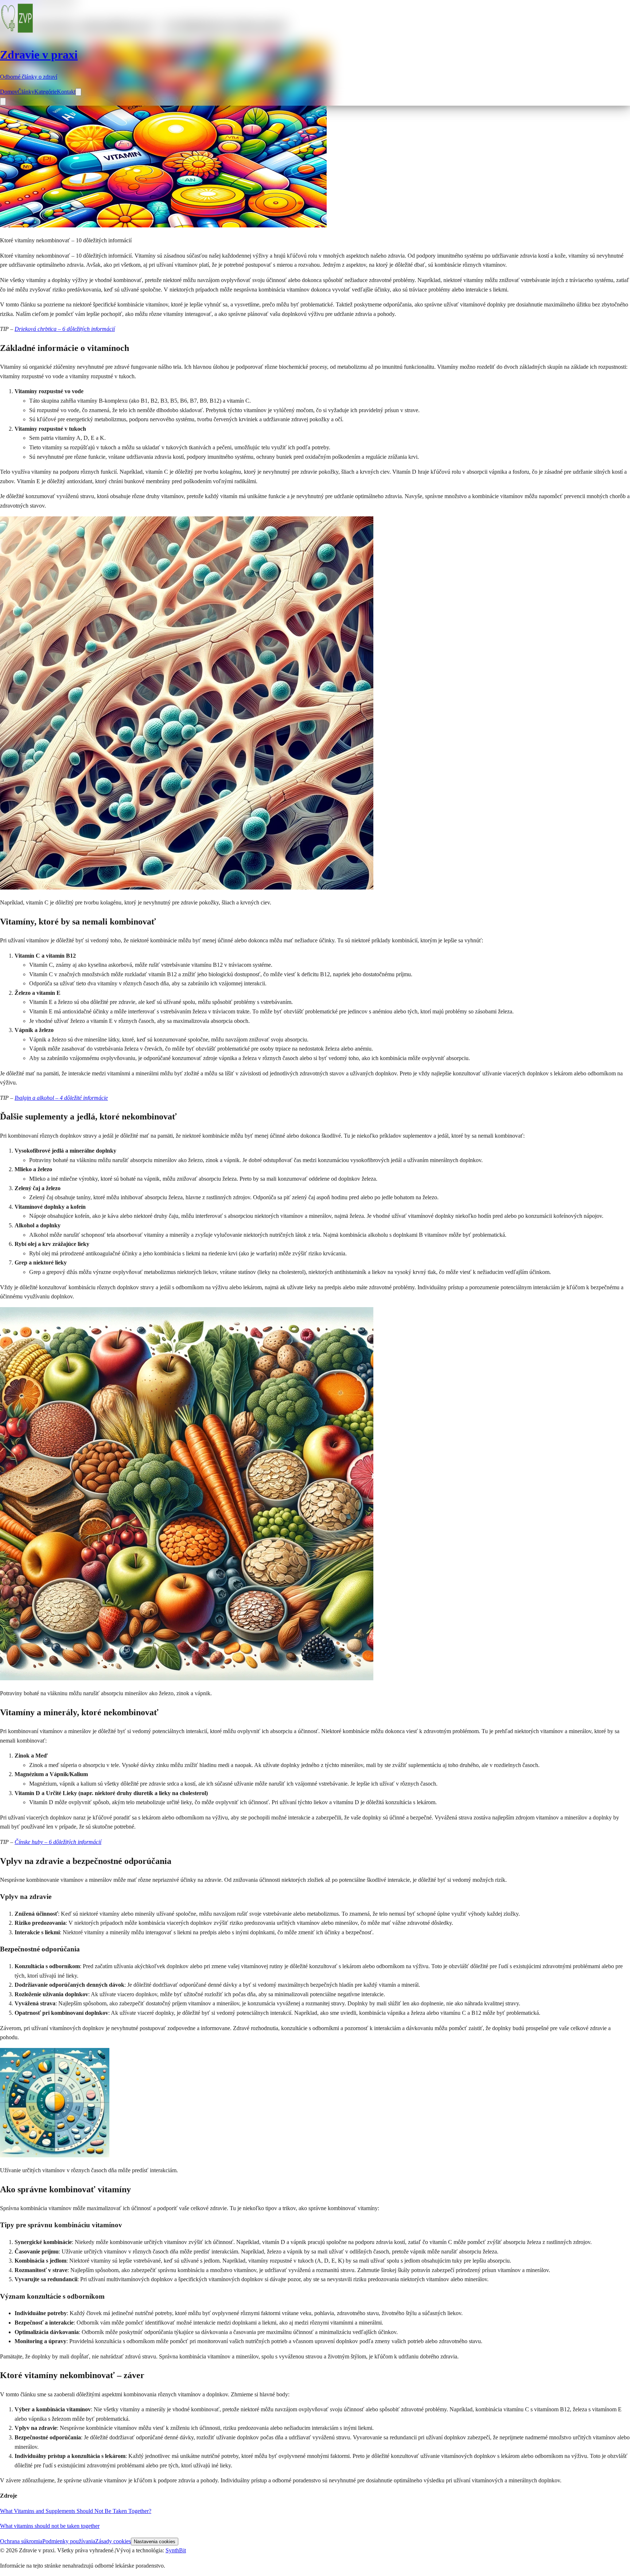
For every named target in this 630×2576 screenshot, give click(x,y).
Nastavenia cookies (155, 2542)
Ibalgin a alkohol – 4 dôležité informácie (61, 1098)
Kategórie (46, 92)
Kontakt (66, 92)
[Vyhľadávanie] (78, 92)
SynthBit (176, 2550)
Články (26, 92)
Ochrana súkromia (21, 2541)
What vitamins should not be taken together (50, 2526)
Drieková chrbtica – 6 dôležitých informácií (65, 329)
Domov (9, 92)
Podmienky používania (69, 2541)
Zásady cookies (113, 2541)
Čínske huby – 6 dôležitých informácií (58, 1842)
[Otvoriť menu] (3, 101)
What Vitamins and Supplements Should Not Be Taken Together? (76, 2511)
